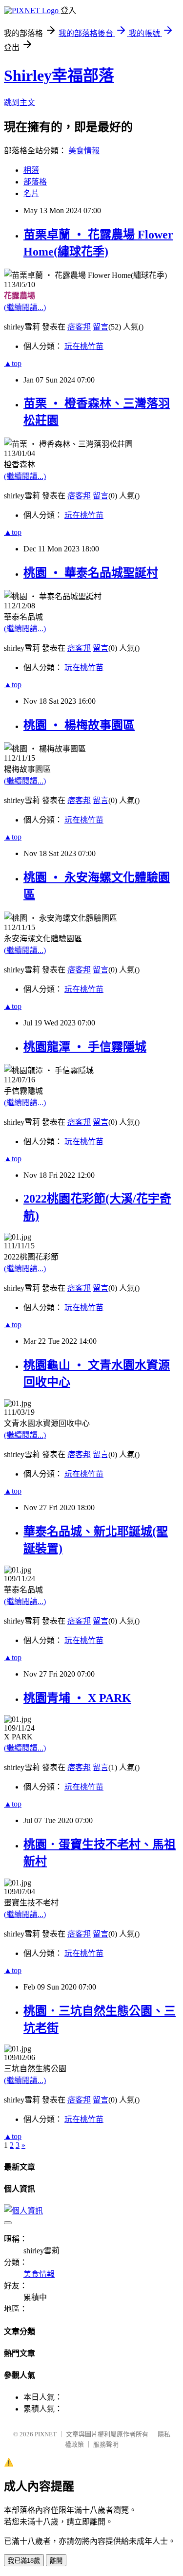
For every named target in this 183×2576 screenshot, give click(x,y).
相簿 (31, 170)
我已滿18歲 (24, 2561)
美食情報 (84, 151)
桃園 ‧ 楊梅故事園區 (79, 725)
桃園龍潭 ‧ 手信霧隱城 (85, 1047)
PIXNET (46, 2434)
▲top (13, 363)
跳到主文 (20, 102)
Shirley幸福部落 (59, 75)
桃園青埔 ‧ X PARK (77, 1698)
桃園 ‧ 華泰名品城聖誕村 (91, 573)
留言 (101, 327)
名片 (31, 193)
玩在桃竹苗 (84, 346)
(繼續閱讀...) (25, 307)
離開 (56, 2561)
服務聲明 (106, 2444)
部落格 (35, 182)
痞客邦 (79, 327)
